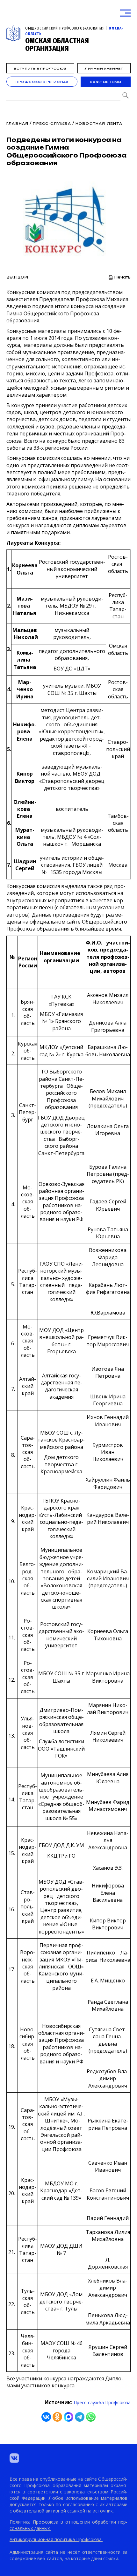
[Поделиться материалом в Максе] (68, 2417)
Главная (17, 124)
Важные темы (106, 82)
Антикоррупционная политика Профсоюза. (56, 2539)
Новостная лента (99, 124)
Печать (123, 277)
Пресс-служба (52, 124)
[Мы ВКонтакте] (14, 2458)
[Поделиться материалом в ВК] (46, 2417)
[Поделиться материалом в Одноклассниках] (57, 2417)
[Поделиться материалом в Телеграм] (80, 2417)
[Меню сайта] (125, 13)
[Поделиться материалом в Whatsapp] (91, 2417)
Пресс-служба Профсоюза (102, 2402)
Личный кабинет (104, 68)
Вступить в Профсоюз (40, 68)
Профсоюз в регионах (42, 82)
